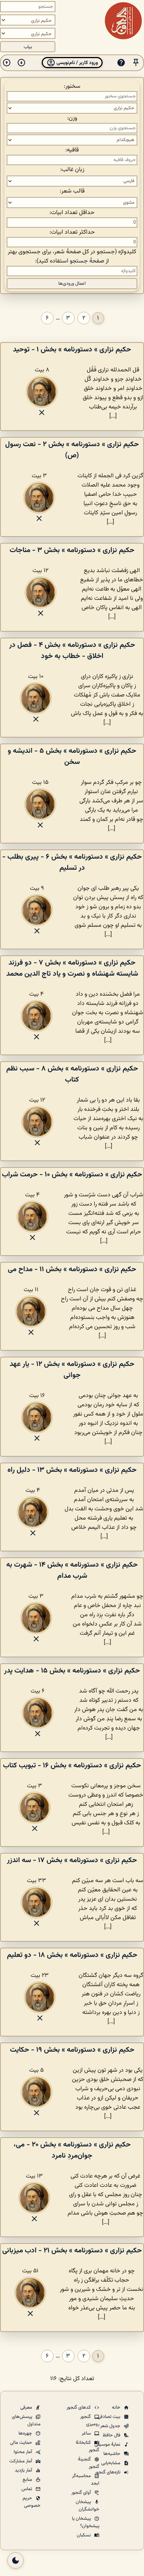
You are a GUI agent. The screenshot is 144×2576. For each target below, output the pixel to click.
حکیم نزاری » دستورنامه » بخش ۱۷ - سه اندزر (72, 1860)
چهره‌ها (26, 2433)
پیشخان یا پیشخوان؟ (86, 2522)
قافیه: (72, 150)
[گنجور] (123, 21)
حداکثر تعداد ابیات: (72, 232)
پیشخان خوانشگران (88, 2506)
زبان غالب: (72, 170)
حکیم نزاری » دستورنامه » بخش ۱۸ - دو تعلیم (72, 1955)
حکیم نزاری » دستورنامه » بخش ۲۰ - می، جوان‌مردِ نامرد (72, 2150)
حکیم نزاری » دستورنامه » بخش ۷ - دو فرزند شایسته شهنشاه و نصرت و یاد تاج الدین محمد (72, 968)
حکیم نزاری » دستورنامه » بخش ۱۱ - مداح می (72, 1269)
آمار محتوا (23, 2452)
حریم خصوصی (32, 2502)
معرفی (27, 2408)
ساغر (87, 2433)
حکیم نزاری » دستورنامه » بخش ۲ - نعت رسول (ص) (72, 450)
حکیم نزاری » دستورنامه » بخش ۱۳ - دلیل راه (72, 1470)
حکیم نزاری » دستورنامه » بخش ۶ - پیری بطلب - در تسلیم (72, 862)
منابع (28, 2480)
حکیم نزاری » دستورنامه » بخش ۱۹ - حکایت (72, 2050)
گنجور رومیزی (90, 2420)
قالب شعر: (72, 191)
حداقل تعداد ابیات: (72, 213)
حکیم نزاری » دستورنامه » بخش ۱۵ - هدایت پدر (72, 1671)
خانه (117, 2408)
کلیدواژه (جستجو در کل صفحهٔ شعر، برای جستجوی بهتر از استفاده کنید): (72, 257)
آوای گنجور (82, 2493)
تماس (27, 2489)
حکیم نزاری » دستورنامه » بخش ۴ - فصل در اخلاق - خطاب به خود (72, 651)
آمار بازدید (24, 2470)
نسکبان (84, 2535)
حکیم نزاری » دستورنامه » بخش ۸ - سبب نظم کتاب (72, 1074)
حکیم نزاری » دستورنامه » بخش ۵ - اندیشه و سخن (72, 756)
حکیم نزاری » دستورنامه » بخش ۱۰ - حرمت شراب (72, 1175)
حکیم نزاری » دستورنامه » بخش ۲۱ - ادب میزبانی (72, 2251)
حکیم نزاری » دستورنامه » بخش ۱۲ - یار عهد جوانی (72, 1370)
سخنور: (72, 86)
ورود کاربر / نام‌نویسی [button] (77, 63)
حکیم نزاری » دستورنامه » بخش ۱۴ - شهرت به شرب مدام (72, 1570)
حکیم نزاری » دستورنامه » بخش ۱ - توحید (72, 350)
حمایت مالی (22, 2443)
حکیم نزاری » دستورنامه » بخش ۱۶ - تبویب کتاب (72, 1765)
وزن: (72, 118)
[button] (136, 63)
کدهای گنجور (79, 2408)
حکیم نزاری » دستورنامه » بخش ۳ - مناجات (72, 550)
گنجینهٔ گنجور (89, 2463)
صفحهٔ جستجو (87, 261)
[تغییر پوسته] (16, 2560)
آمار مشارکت (21, 2461)
